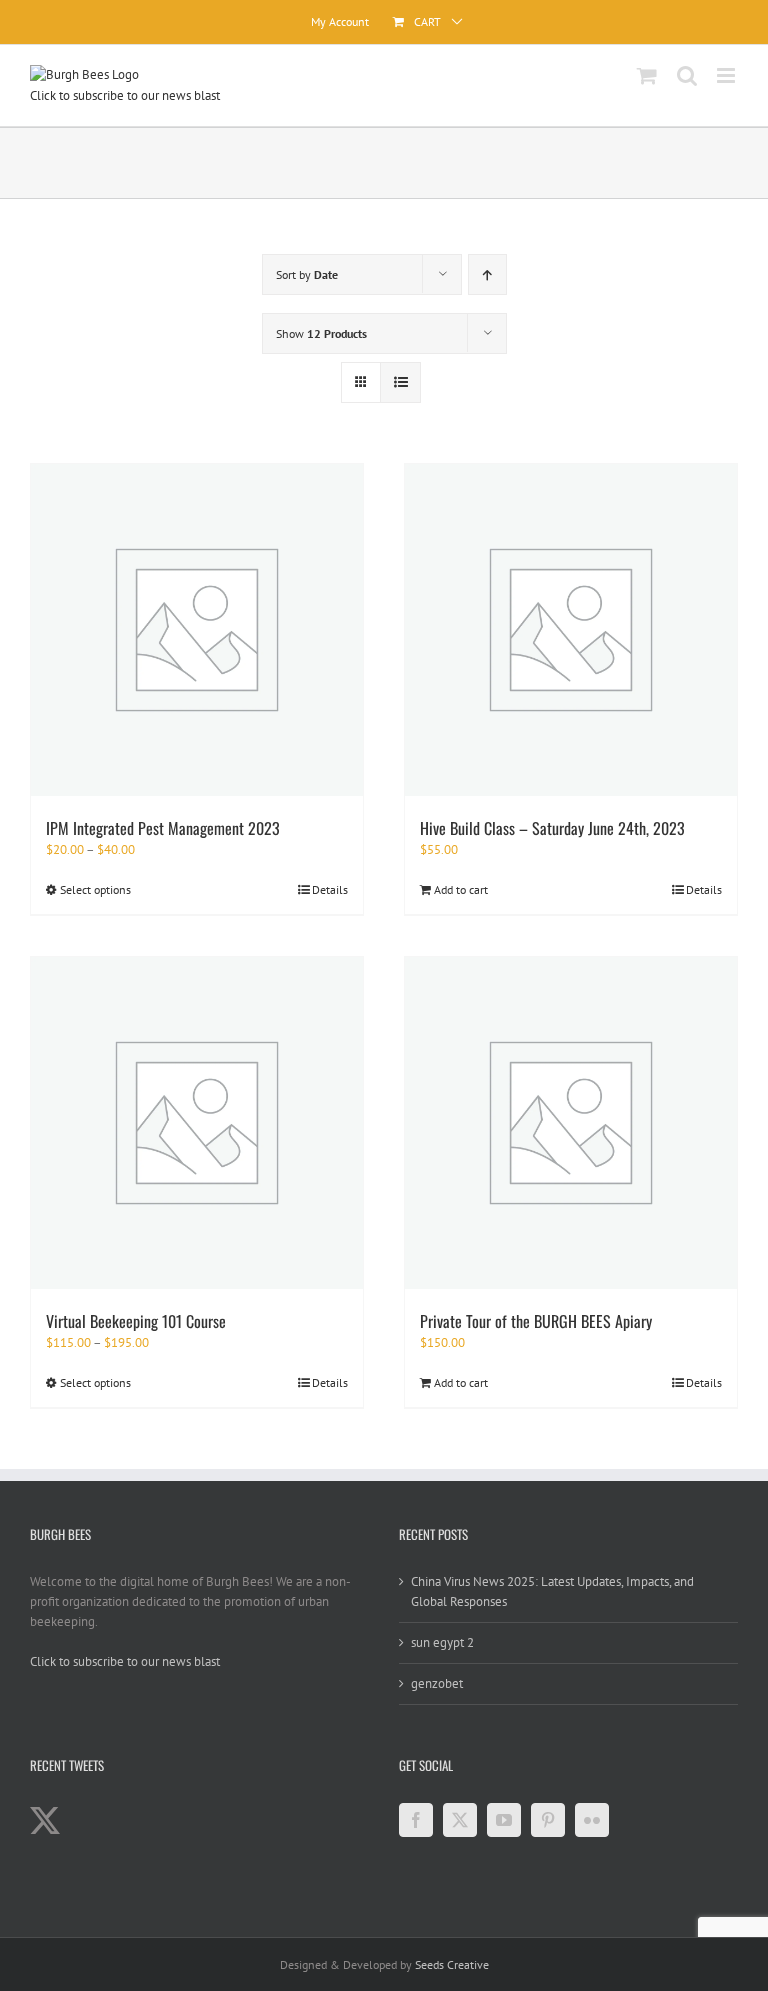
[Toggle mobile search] (687, 75)
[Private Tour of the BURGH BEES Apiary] (571, 1123)
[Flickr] (592, 1820)
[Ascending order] (487, 274)
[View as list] (400, 382)
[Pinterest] (548, 1820)
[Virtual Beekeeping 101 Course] (197, 1123)
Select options (95, 889)
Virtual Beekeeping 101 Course (136, 1321)
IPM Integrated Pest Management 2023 (163, 828)
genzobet (437, 1683)
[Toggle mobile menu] (727, 75)
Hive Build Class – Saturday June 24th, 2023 (552, 828)
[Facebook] (416, 1820)
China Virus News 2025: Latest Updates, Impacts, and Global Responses (552, 1591)
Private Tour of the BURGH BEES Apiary (536, 1321)
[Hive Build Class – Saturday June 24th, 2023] (571, 630)
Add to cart (461, 889)
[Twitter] (460, 1820)
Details (330, 889)
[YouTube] (504, 1820)
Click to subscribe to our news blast (125, 95)
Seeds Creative (452, 1964)
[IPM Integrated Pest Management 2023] (197, 630)
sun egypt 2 (442, 1642)
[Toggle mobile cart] (647, 75)
